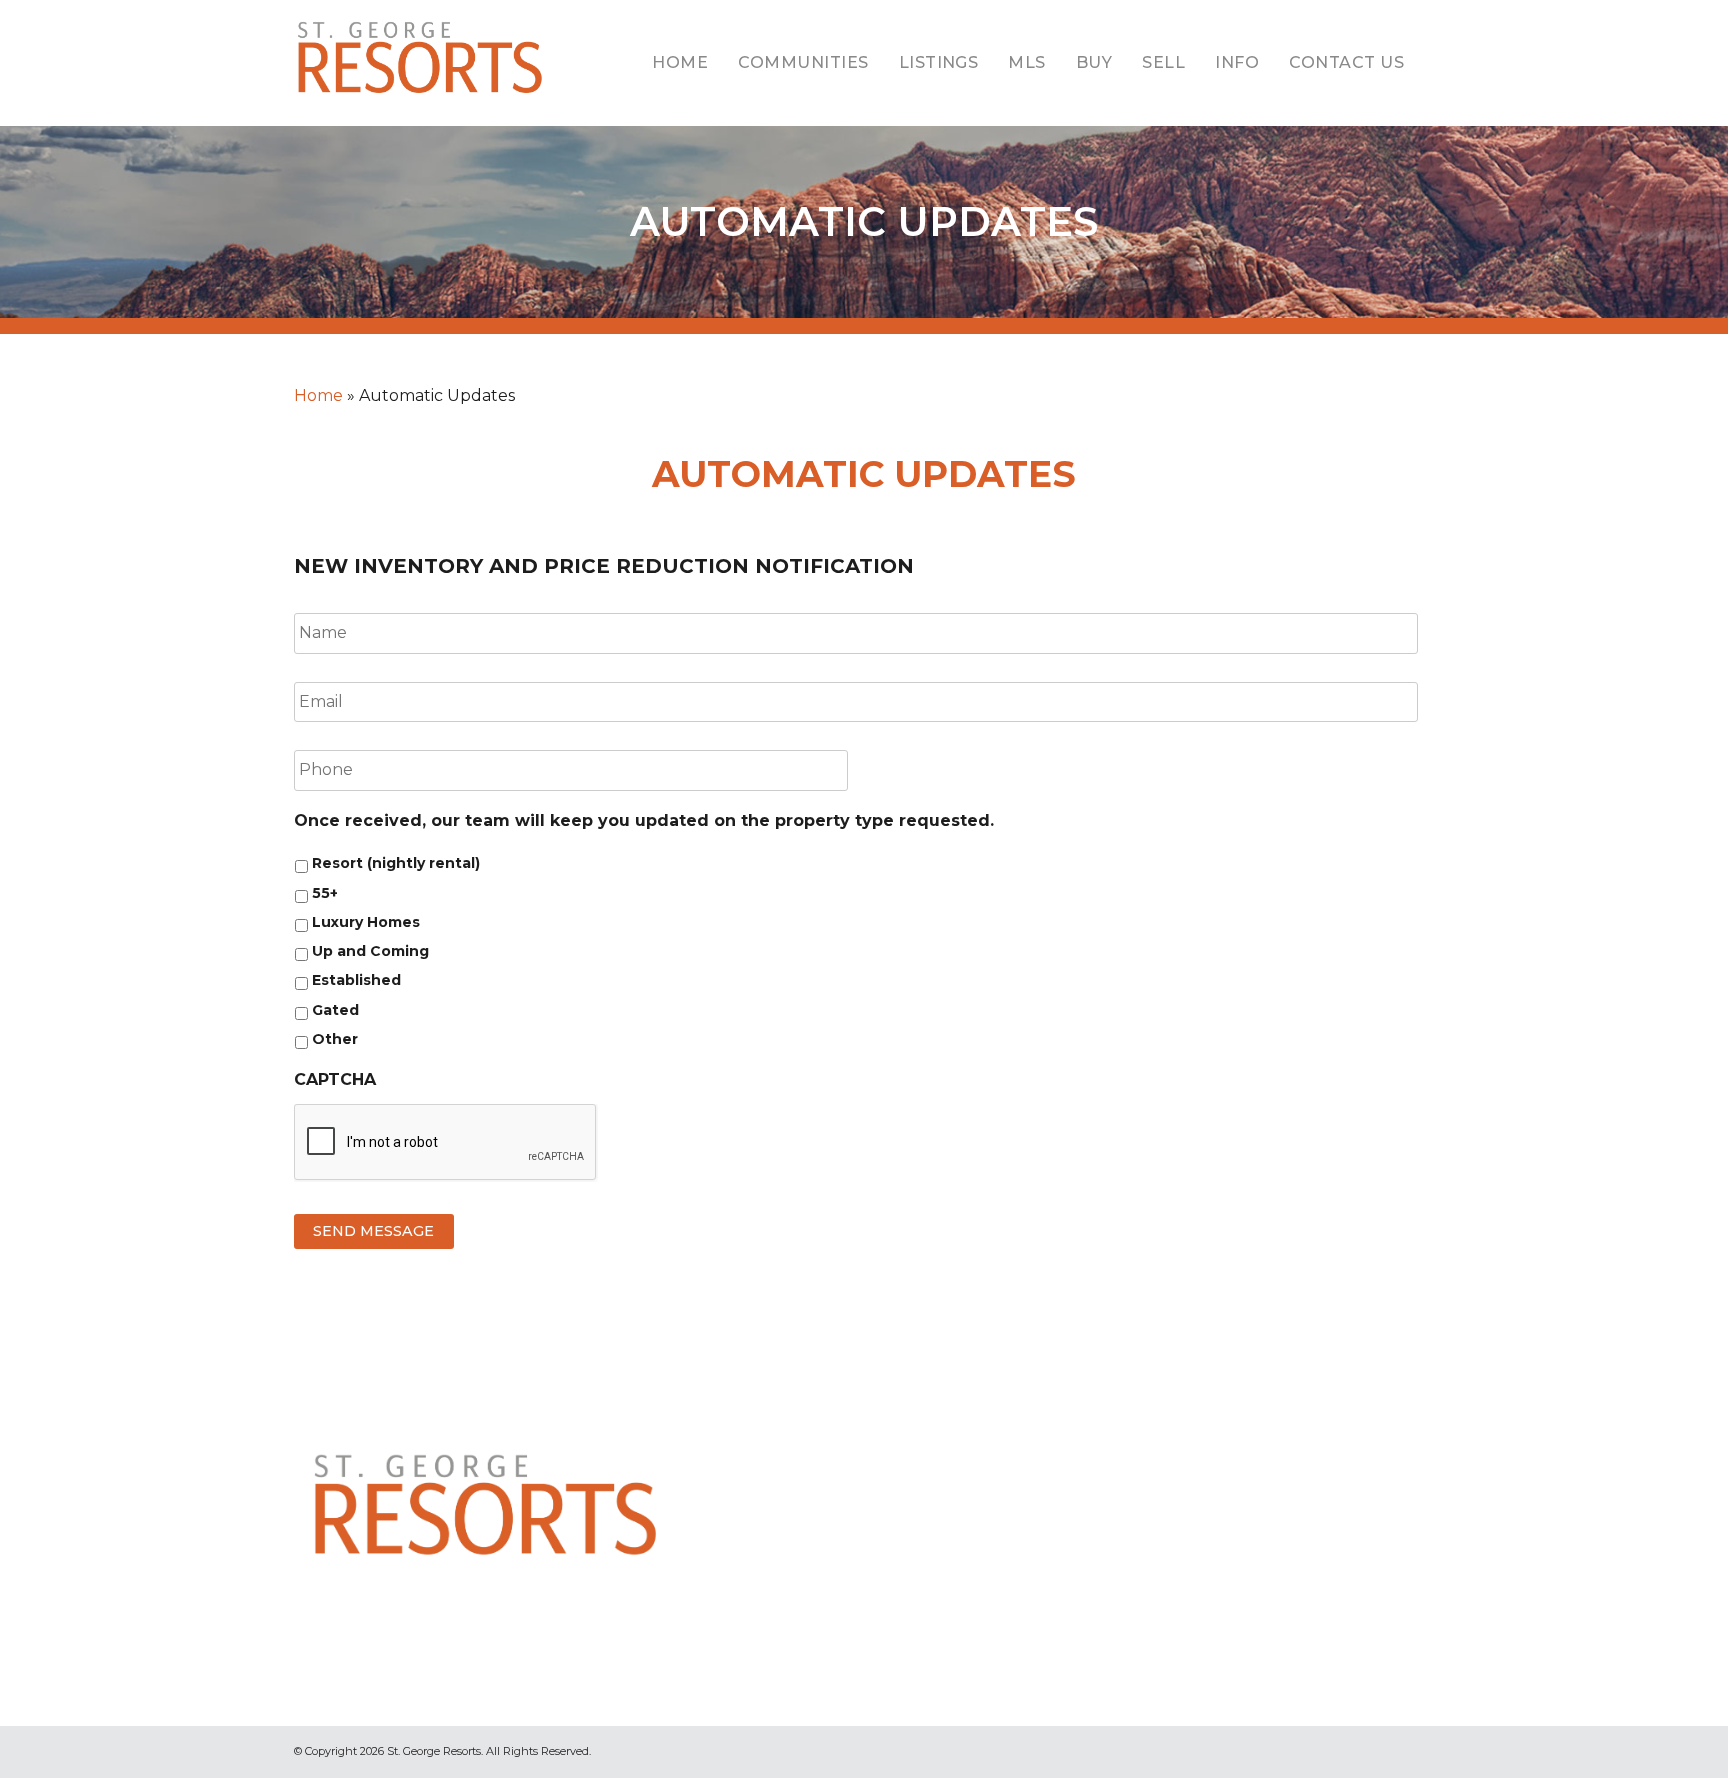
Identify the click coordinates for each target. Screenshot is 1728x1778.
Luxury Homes (366, 922)
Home (680, 62)
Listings (939, 62)
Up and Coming (370, 951)
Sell (1163, 62)
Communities (803, 62)
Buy (1094, 62)
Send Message (373, 1231)
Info (1237, 62)
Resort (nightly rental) (396, 863)
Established (356, 980)
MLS (1026, 62)
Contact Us (1346, 62)
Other (335, 1039)
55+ (325, 893)
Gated (335, 1010)
